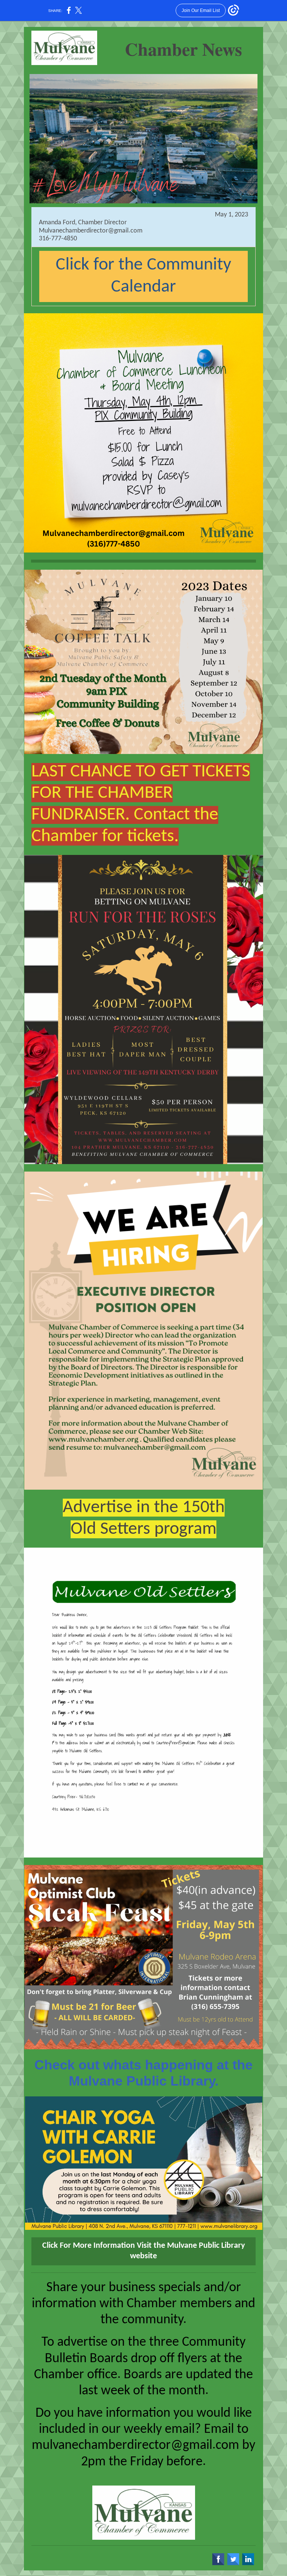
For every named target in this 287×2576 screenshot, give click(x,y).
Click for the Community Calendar (143, 276)
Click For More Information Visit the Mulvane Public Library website (143, 2251)
